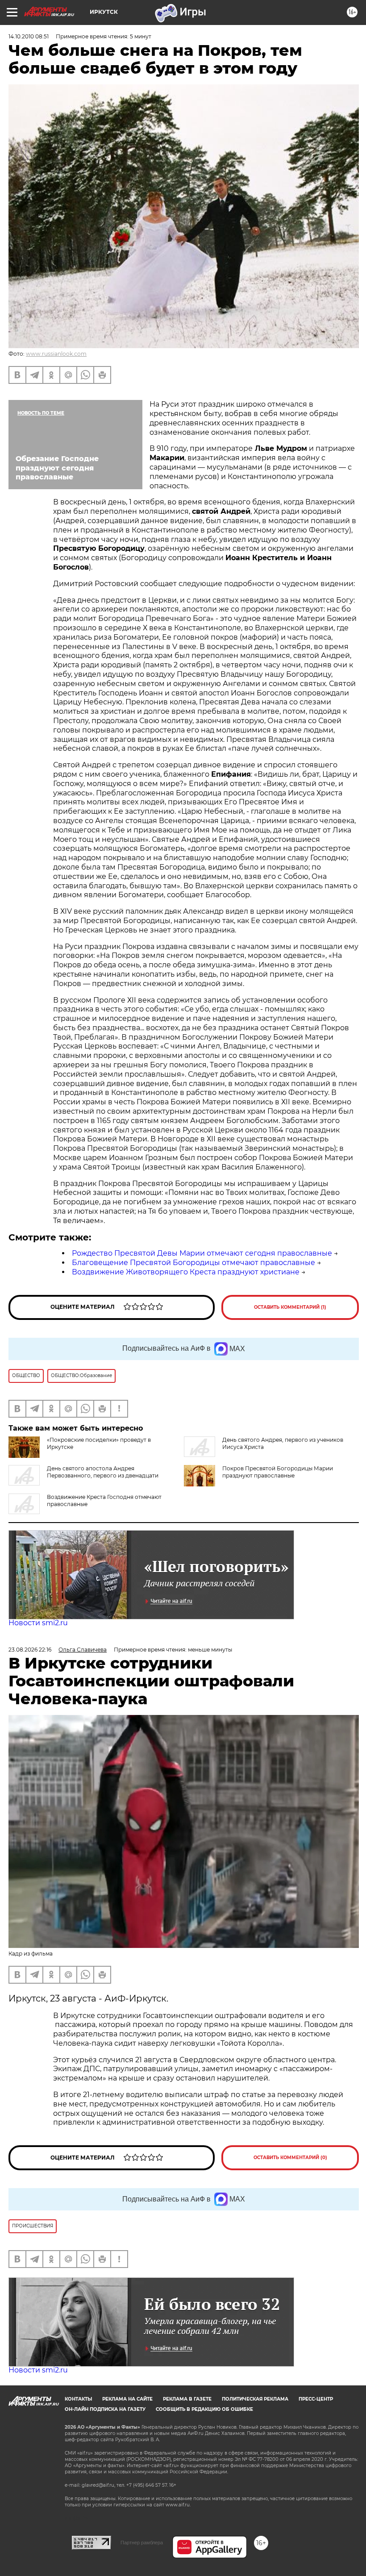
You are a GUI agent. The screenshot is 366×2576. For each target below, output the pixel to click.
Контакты (78, 2399)
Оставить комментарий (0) (290, 2158)
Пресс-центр (316, 2399)
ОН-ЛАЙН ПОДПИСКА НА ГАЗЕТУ (105, 2409)
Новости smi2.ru (38, 1623)
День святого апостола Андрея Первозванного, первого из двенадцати (103, 1472)
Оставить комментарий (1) (290, 1307)
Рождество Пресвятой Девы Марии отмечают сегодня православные (202, 1253)
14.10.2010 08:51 (29, 36)
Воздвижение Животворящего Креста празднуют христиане (186, 1272)
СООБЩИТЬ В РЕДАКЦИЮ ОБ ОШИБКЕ (204, 2409)
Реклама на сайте (127, 2399)
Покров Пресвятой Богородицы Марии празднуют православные (278, 1472)
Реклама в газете (187, 2399)
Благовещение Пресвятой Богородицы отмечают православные (193, 1263)
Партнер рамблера (142, 2543)
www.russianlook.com (56, 354)
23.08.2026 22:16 (30, 1650)
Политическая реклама (255, 2399)
